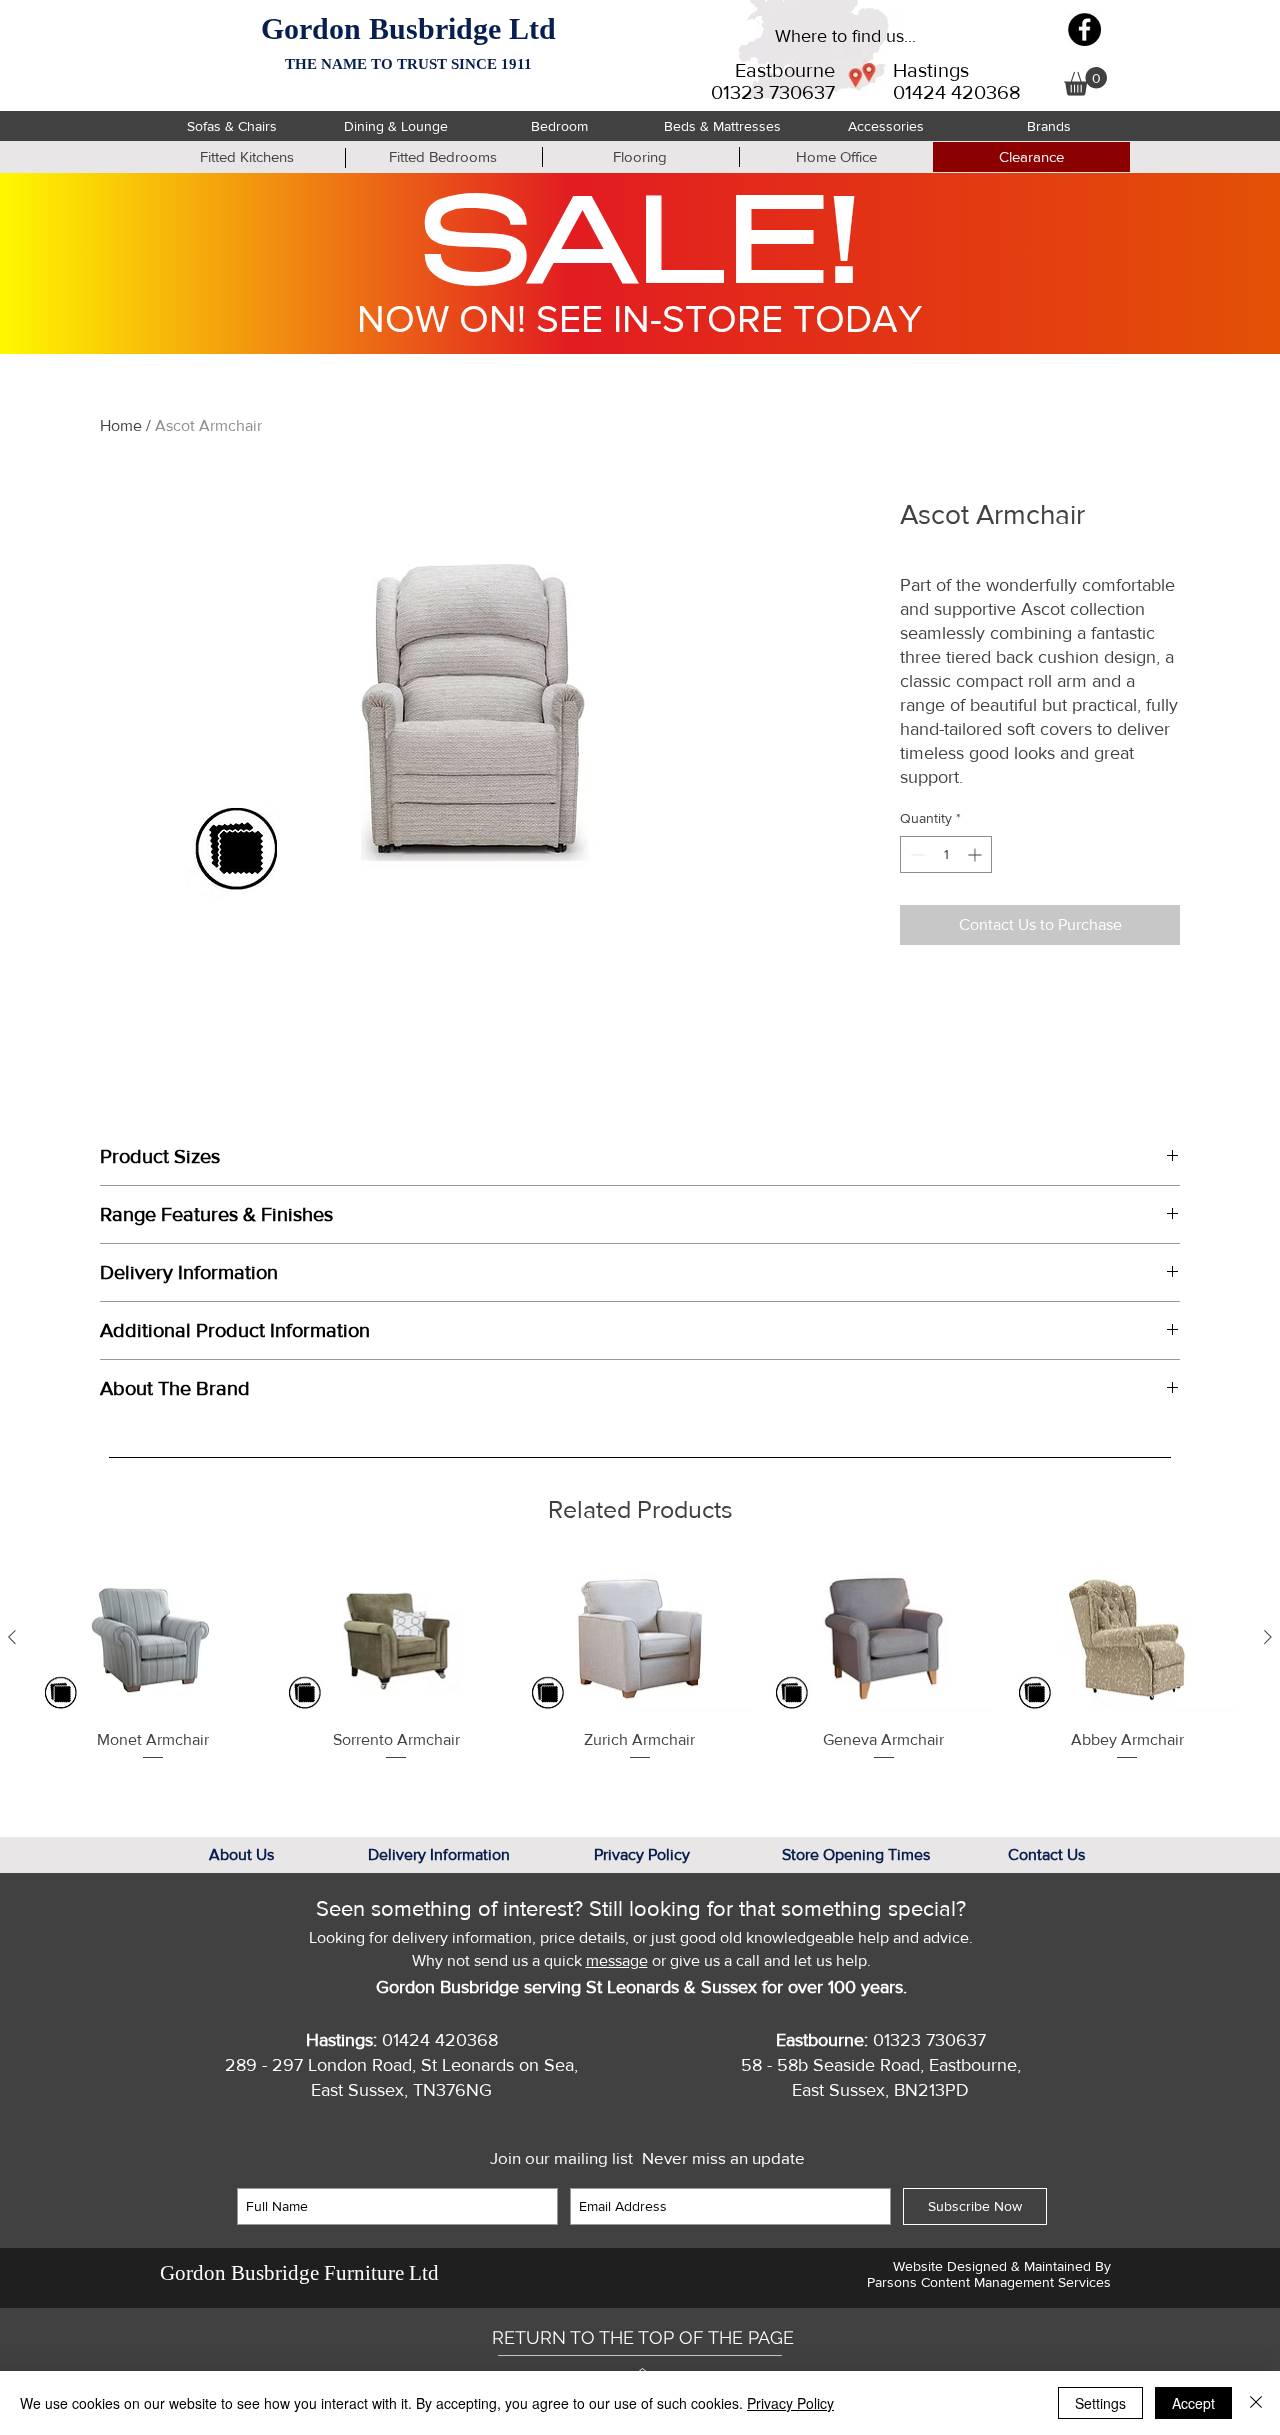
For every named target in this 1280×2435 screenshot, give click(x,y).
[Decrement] (915, 854)
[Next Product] (1268, 1637)
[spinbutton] (946, 854)
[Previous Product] (12, 1637)
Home (121, 425)
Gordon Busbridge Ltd (408, 28)
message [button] (617, 1960)
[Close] (1256, 2403)
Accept (1193, 2403)
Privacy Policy (790, 2403)
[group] (640, 1675)
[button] (1085, 81)
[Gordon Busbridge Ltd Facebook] (1084, 29)
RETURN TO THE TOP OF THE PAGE (643, 2337)
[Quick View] (153, 1638)
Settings (1100, 2403)
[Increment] (976, 854)
